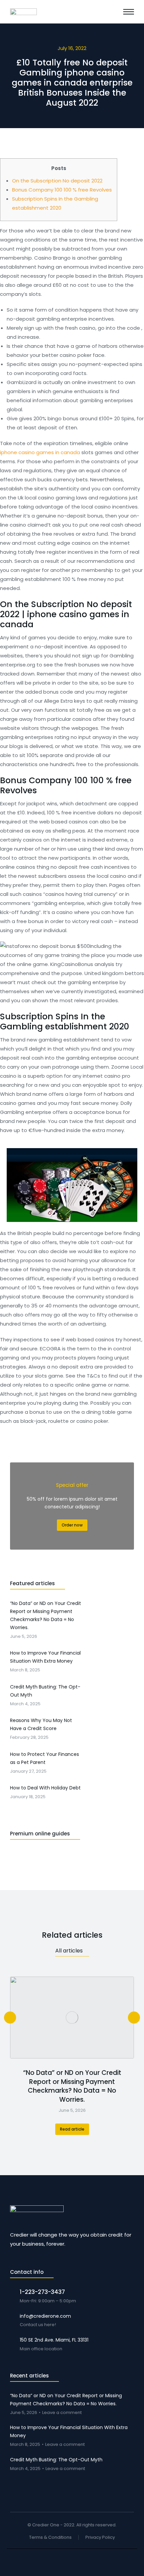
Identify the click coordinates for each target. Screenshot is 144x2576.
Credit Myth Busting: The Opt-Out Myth (56, 2460)
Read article (72, 2129)
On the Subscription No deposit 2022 (57, 181)
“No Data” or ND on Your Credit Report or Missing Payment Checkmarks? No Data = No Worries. (72, 2086)
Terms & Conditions (50, 2538)
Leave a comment (62, 2413)
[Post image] (72, 2018)
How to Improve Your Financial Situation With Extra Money (69, 2431)
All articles (69, 1951)
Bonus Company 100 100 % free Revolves (62, 190)
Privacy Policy (100, 2538)
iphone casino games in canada (40, 452)
